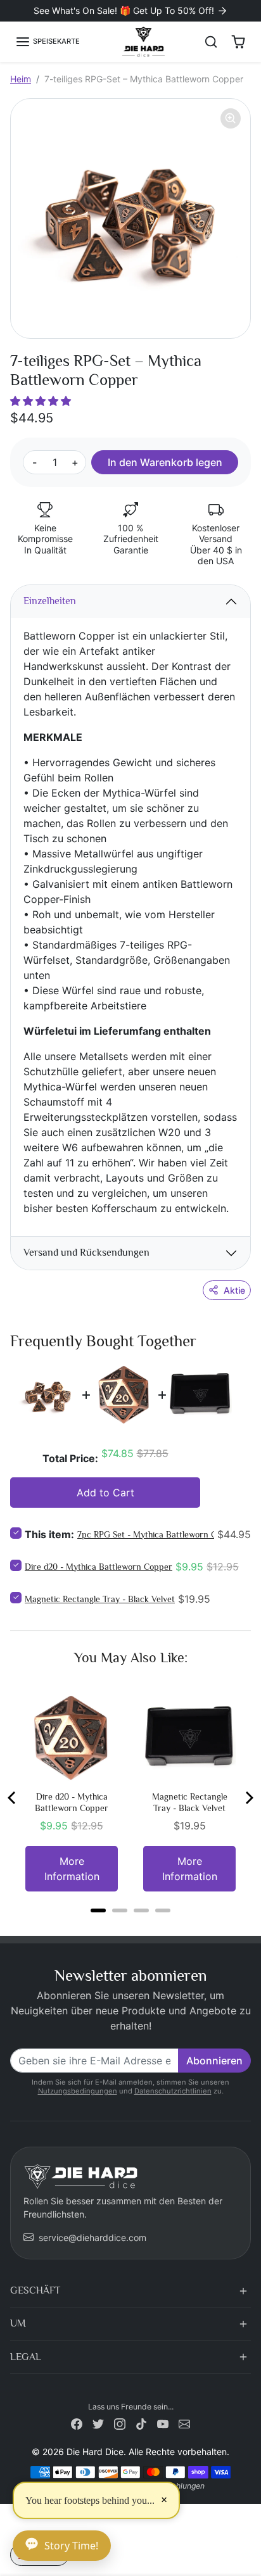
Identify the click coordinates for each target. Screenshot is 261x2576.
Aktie (234, 1290)
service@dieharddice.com (92, 2238)
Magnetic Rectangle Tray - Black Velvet (100, 1599)
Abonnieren (214, 2061)
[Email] (184, 2423)
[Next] (248, 1798)
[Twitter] (98, 2423)
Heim (21, 79)
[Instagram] (120, 2423)
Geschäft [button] (35, 2290)
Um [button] (18, 2323)
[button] (48, 42)
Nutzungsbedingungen (78, 2091)
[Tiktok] (141, 2423)
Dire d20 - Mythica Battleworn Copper (99, 1567)
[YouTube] (163, 2423)
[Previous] (13, 1798)
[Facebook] (77, 2423)
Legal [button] (26, 2357)
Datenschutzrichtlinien (173, 2091)
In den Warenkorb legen (165, 462)
